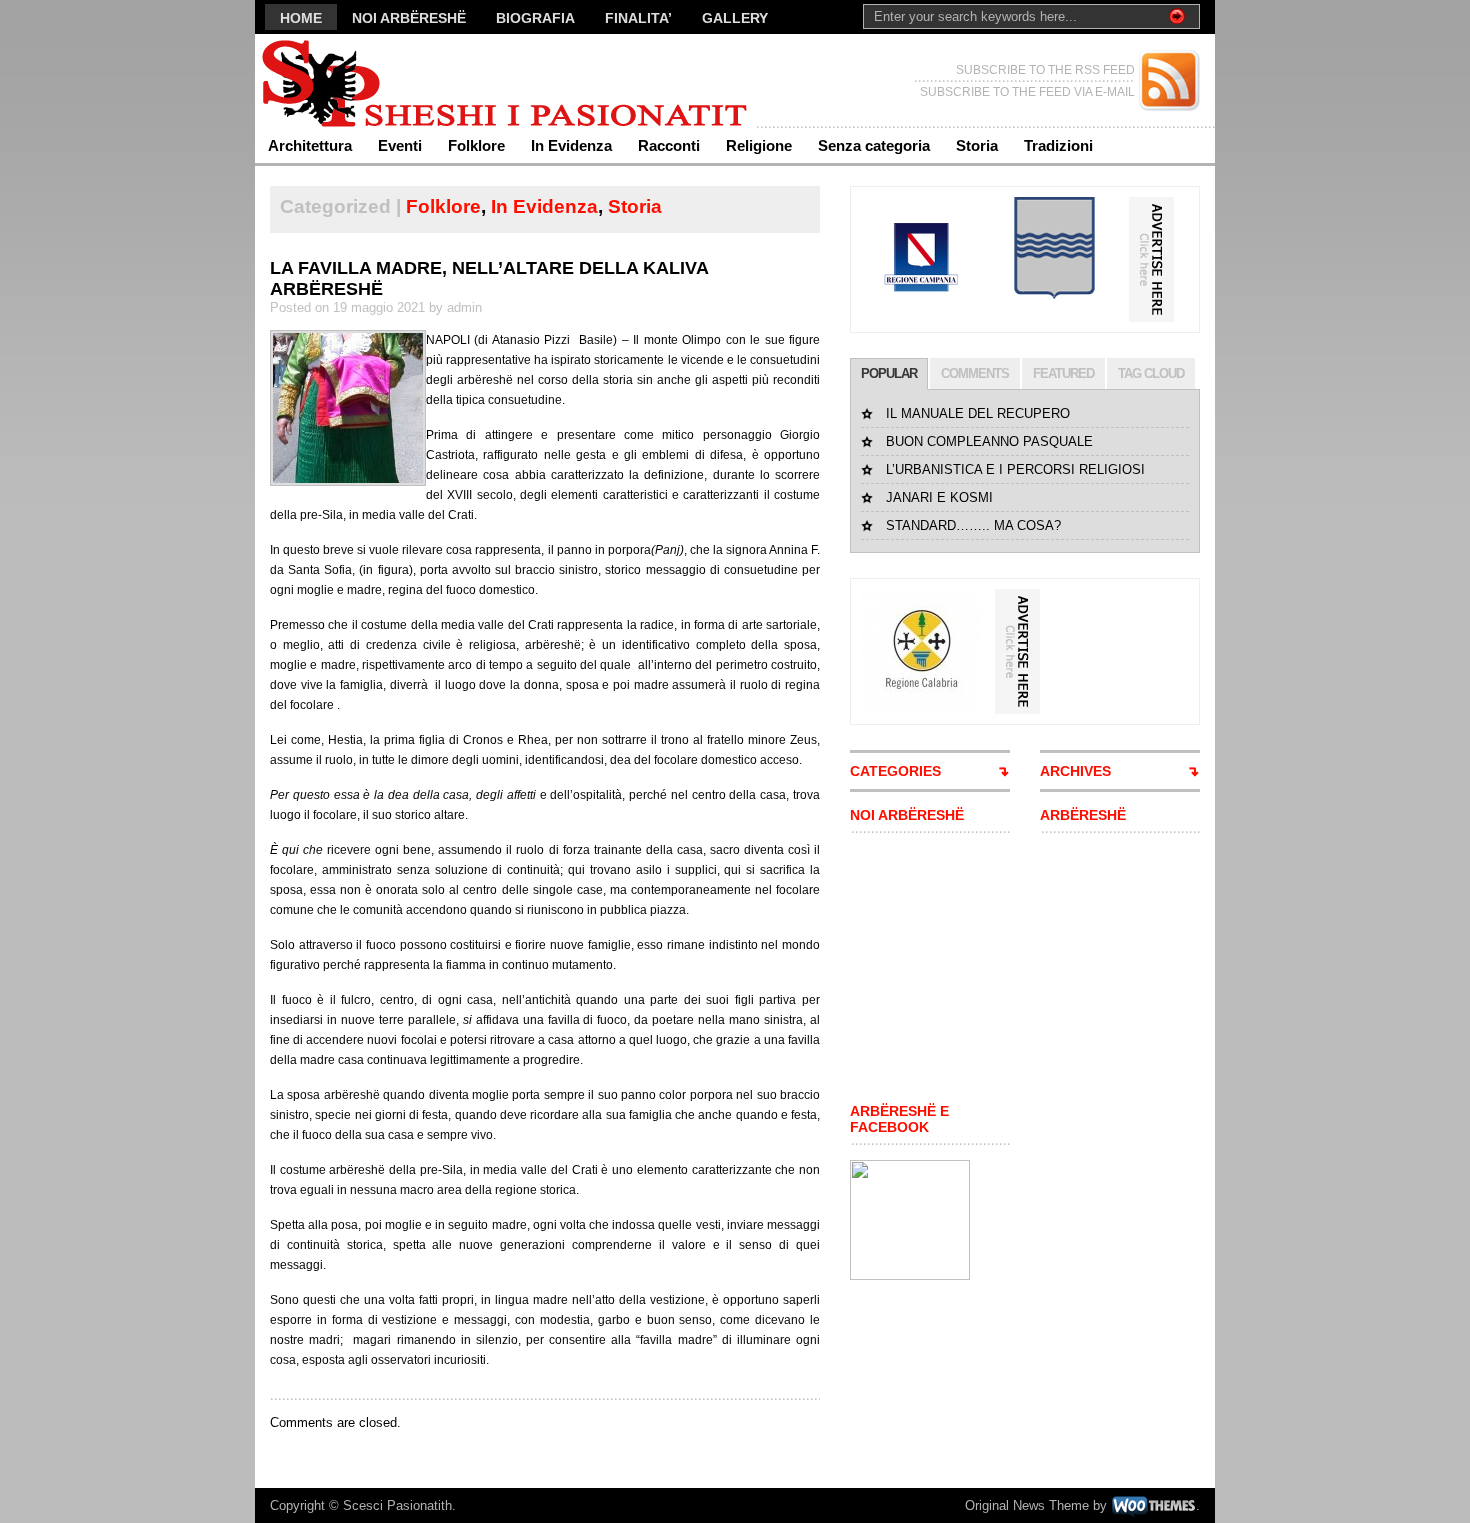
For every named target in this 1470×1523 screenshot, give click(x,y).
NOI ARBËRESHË (409, 18)
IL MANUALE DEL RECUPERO (978, 413)
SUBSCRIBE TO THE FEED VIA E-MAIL (1027, 92)
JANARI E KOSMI (939, 497)
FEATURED (1063, 373)
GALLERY (735, 18)
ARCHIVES (1075, 771)
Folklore (476, 145)
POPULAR (889, 373)
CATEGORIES (895, 771)
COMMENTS (975, 373)
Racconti (669, 145)
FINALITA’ (638, 18)
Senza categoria (874, 145)
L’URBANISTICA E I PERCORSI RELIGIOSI (1015, 469)
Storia (977, 145)
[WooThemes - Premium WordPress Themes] (1153, 1505)
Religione (759, 145)
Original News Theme (1027, 1505)
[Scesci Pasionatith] (449, 80)
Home (301, 18)
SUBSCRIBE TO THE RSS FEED (1045, 70)
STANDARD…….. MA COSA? (973, 525)
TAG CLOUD (1151, 373)
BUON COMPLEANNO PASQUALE (989, 441)
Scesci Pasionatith (397, 1505)
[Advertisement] (910, 968)
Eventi (400, 145)
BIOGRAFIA (535, 18)
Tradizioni (1058, 145)
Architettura (310, 145)
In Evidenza (571, 145)
